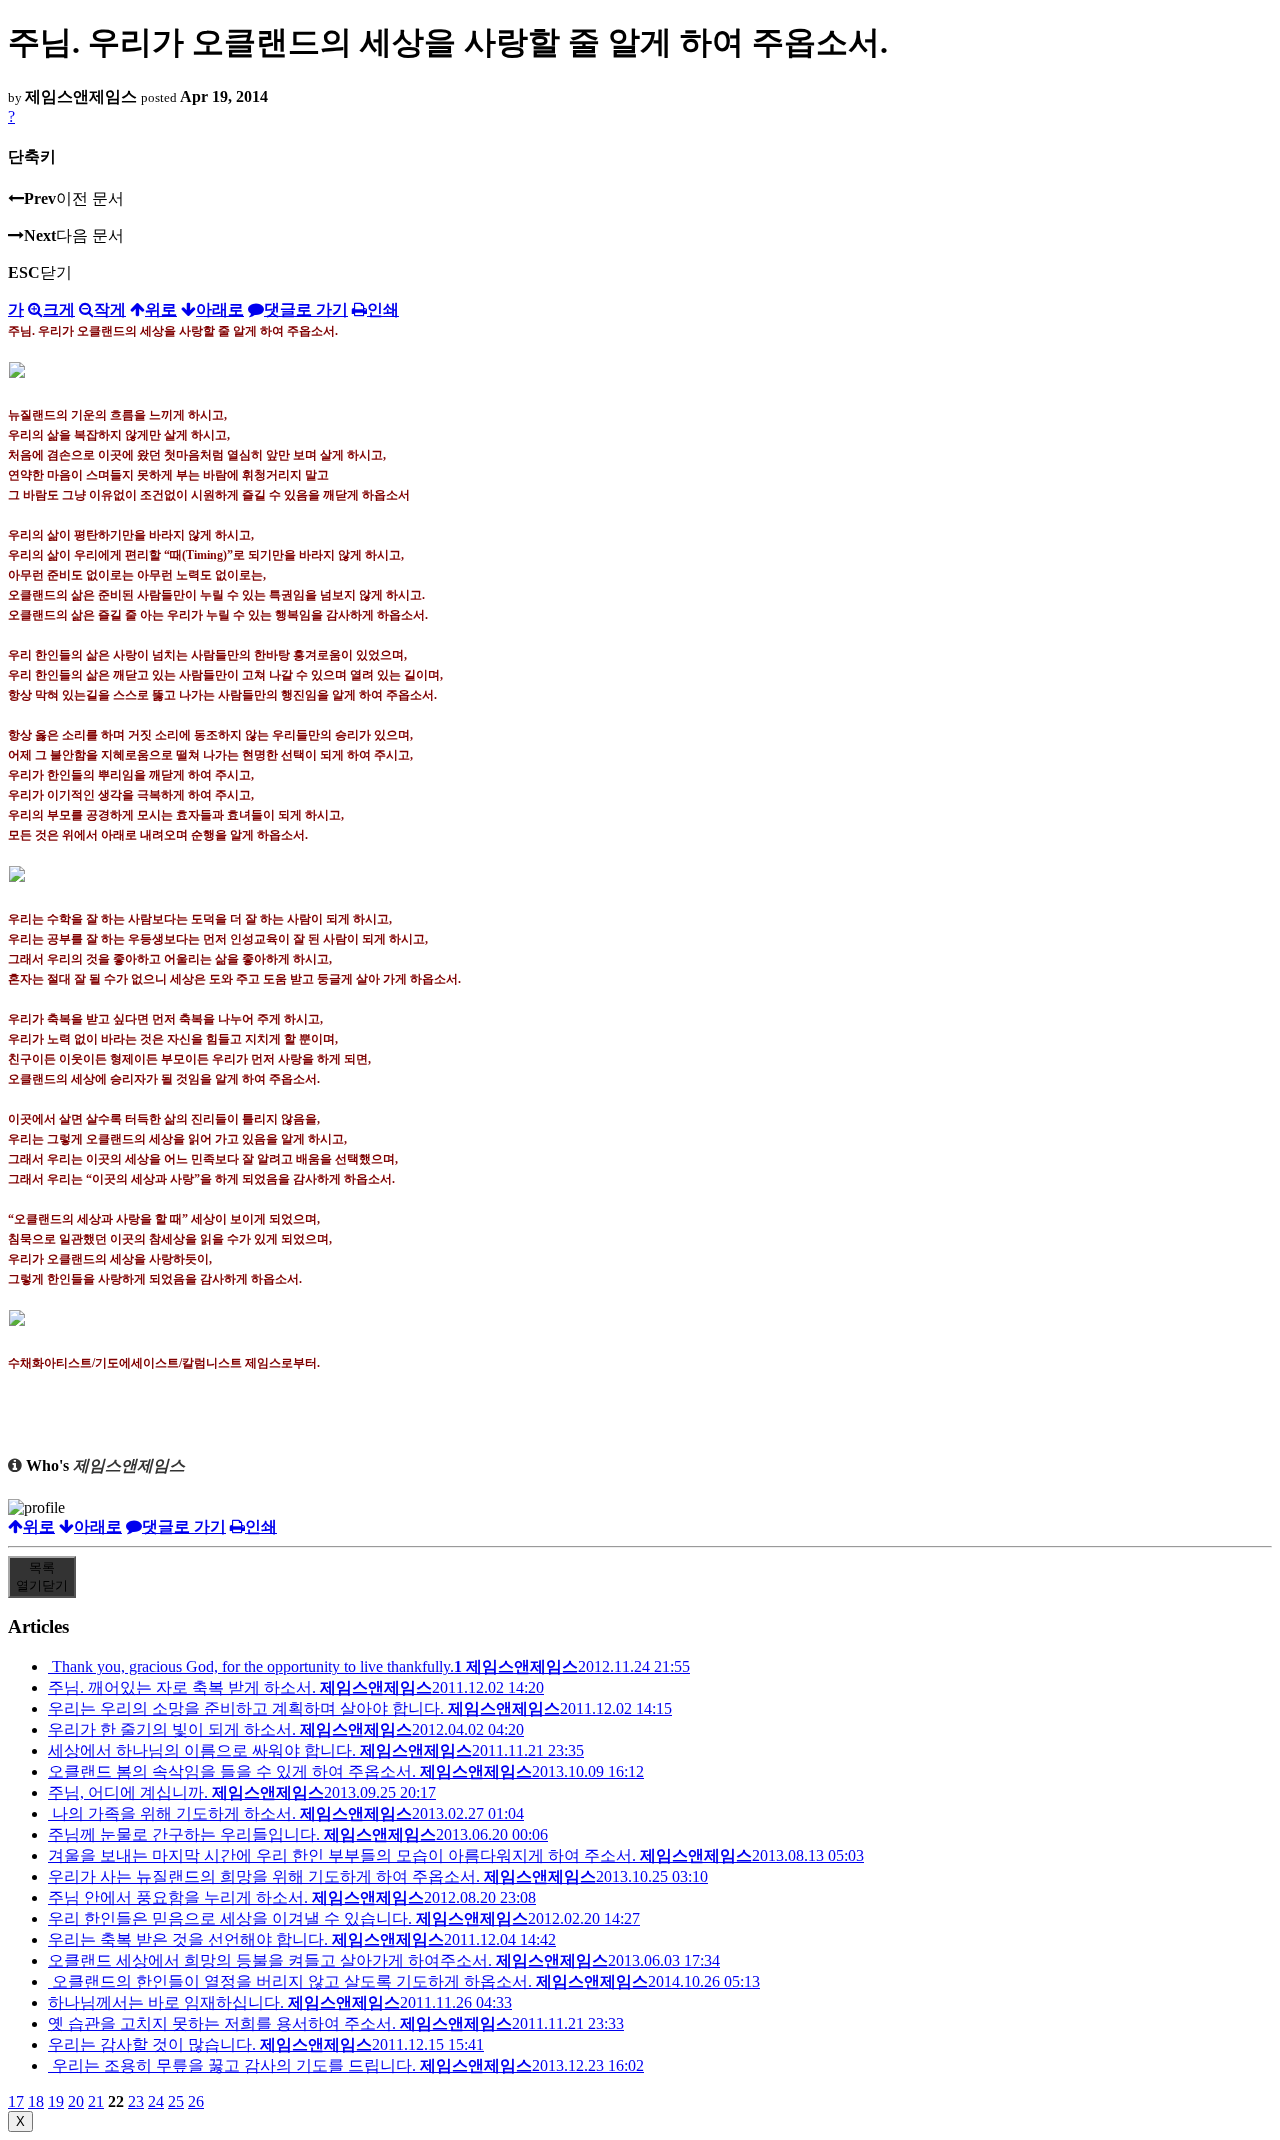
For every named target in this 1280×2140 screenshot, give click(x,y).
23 (136, 2101)
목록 (42, 1576)
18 (36, 2101)
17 (16, 2101)
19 (56, 2101)
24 (156, 2101)
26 (196, 2101)
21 (96, 2101)
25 (176, 2101)
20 (76, 2101)
